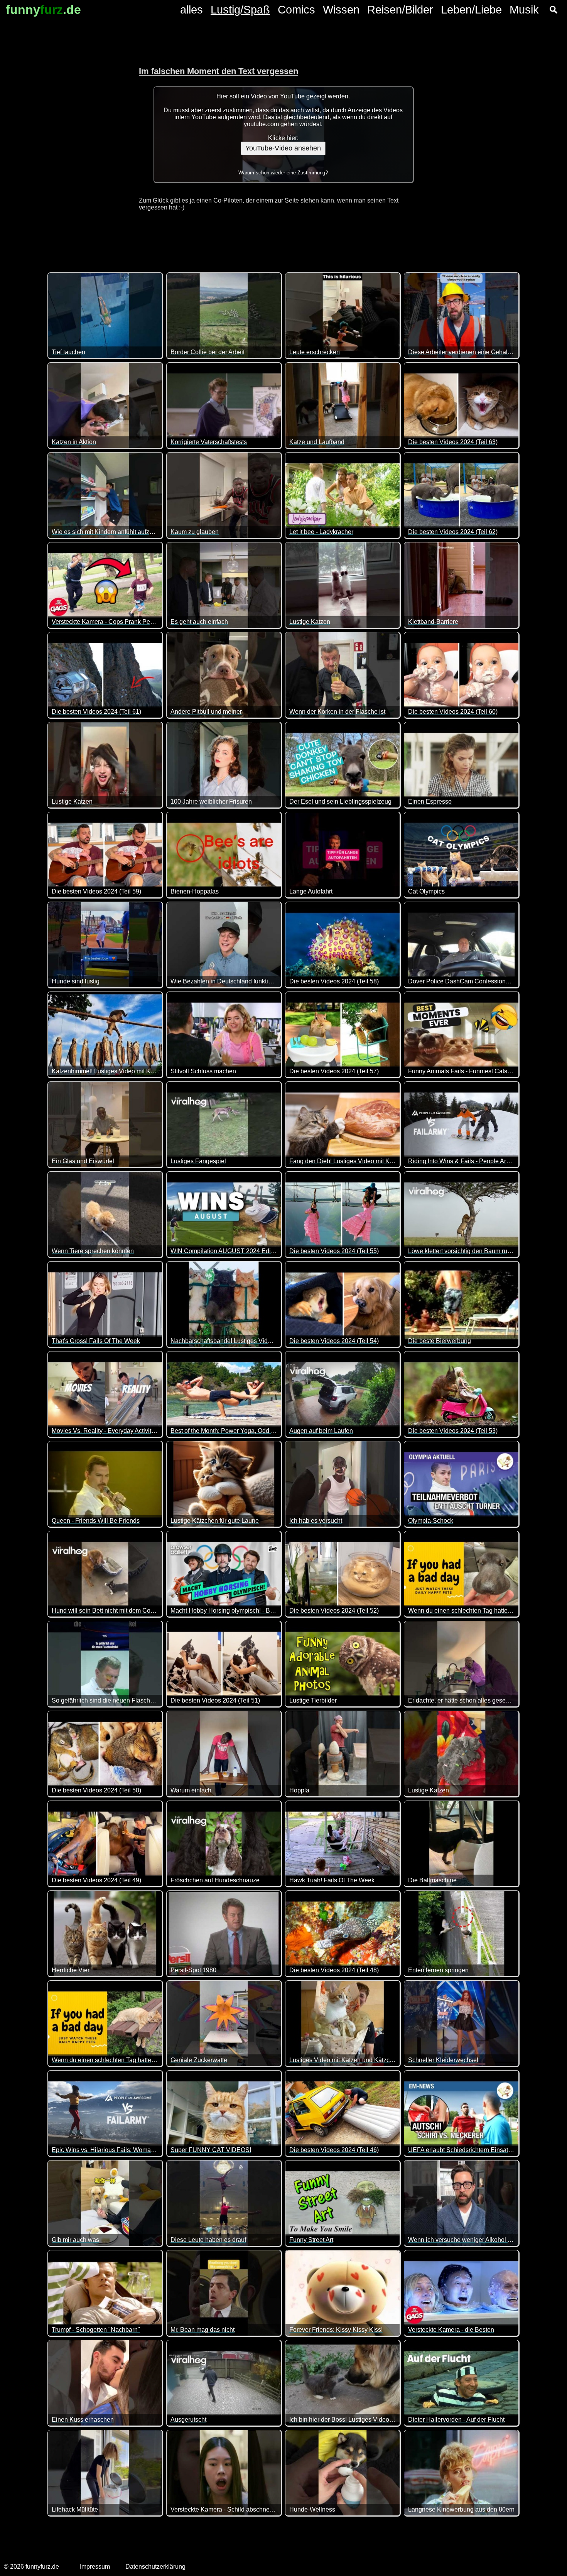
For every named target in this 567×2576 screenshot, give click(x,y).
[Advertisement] (62, 135)
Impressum (95, 2567)
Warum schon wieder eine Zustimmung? (283, 173)
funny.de (43, 10)
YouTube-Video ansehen (283, 148)
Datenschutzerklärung (155, 2567)
